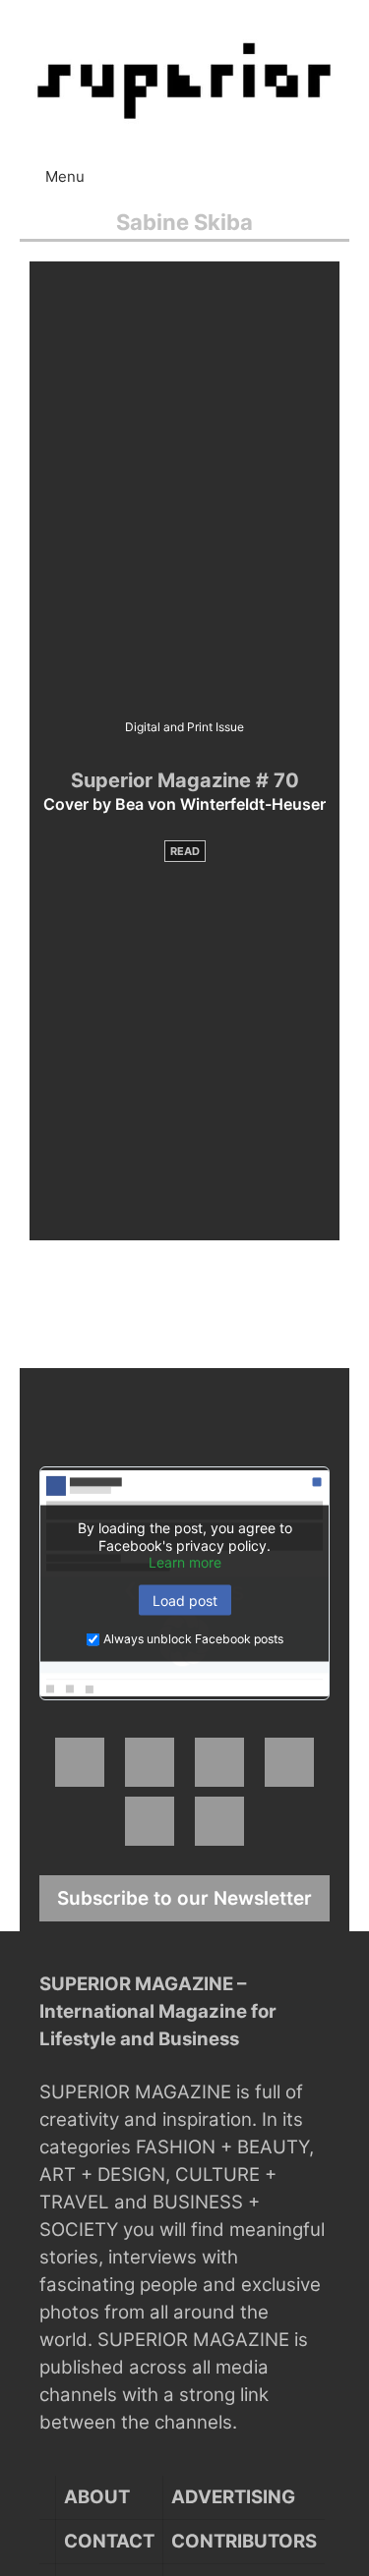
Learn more (185, 1562)
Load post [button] (185, 1600)
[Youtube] (289, 1762)
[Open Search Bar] (350, 167)
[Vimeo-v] (150, 1821)
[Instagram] (150, 1762)
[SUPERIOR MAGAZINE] (184, 80)
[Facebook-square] (80, 1762)
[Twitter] (219, 1762)
